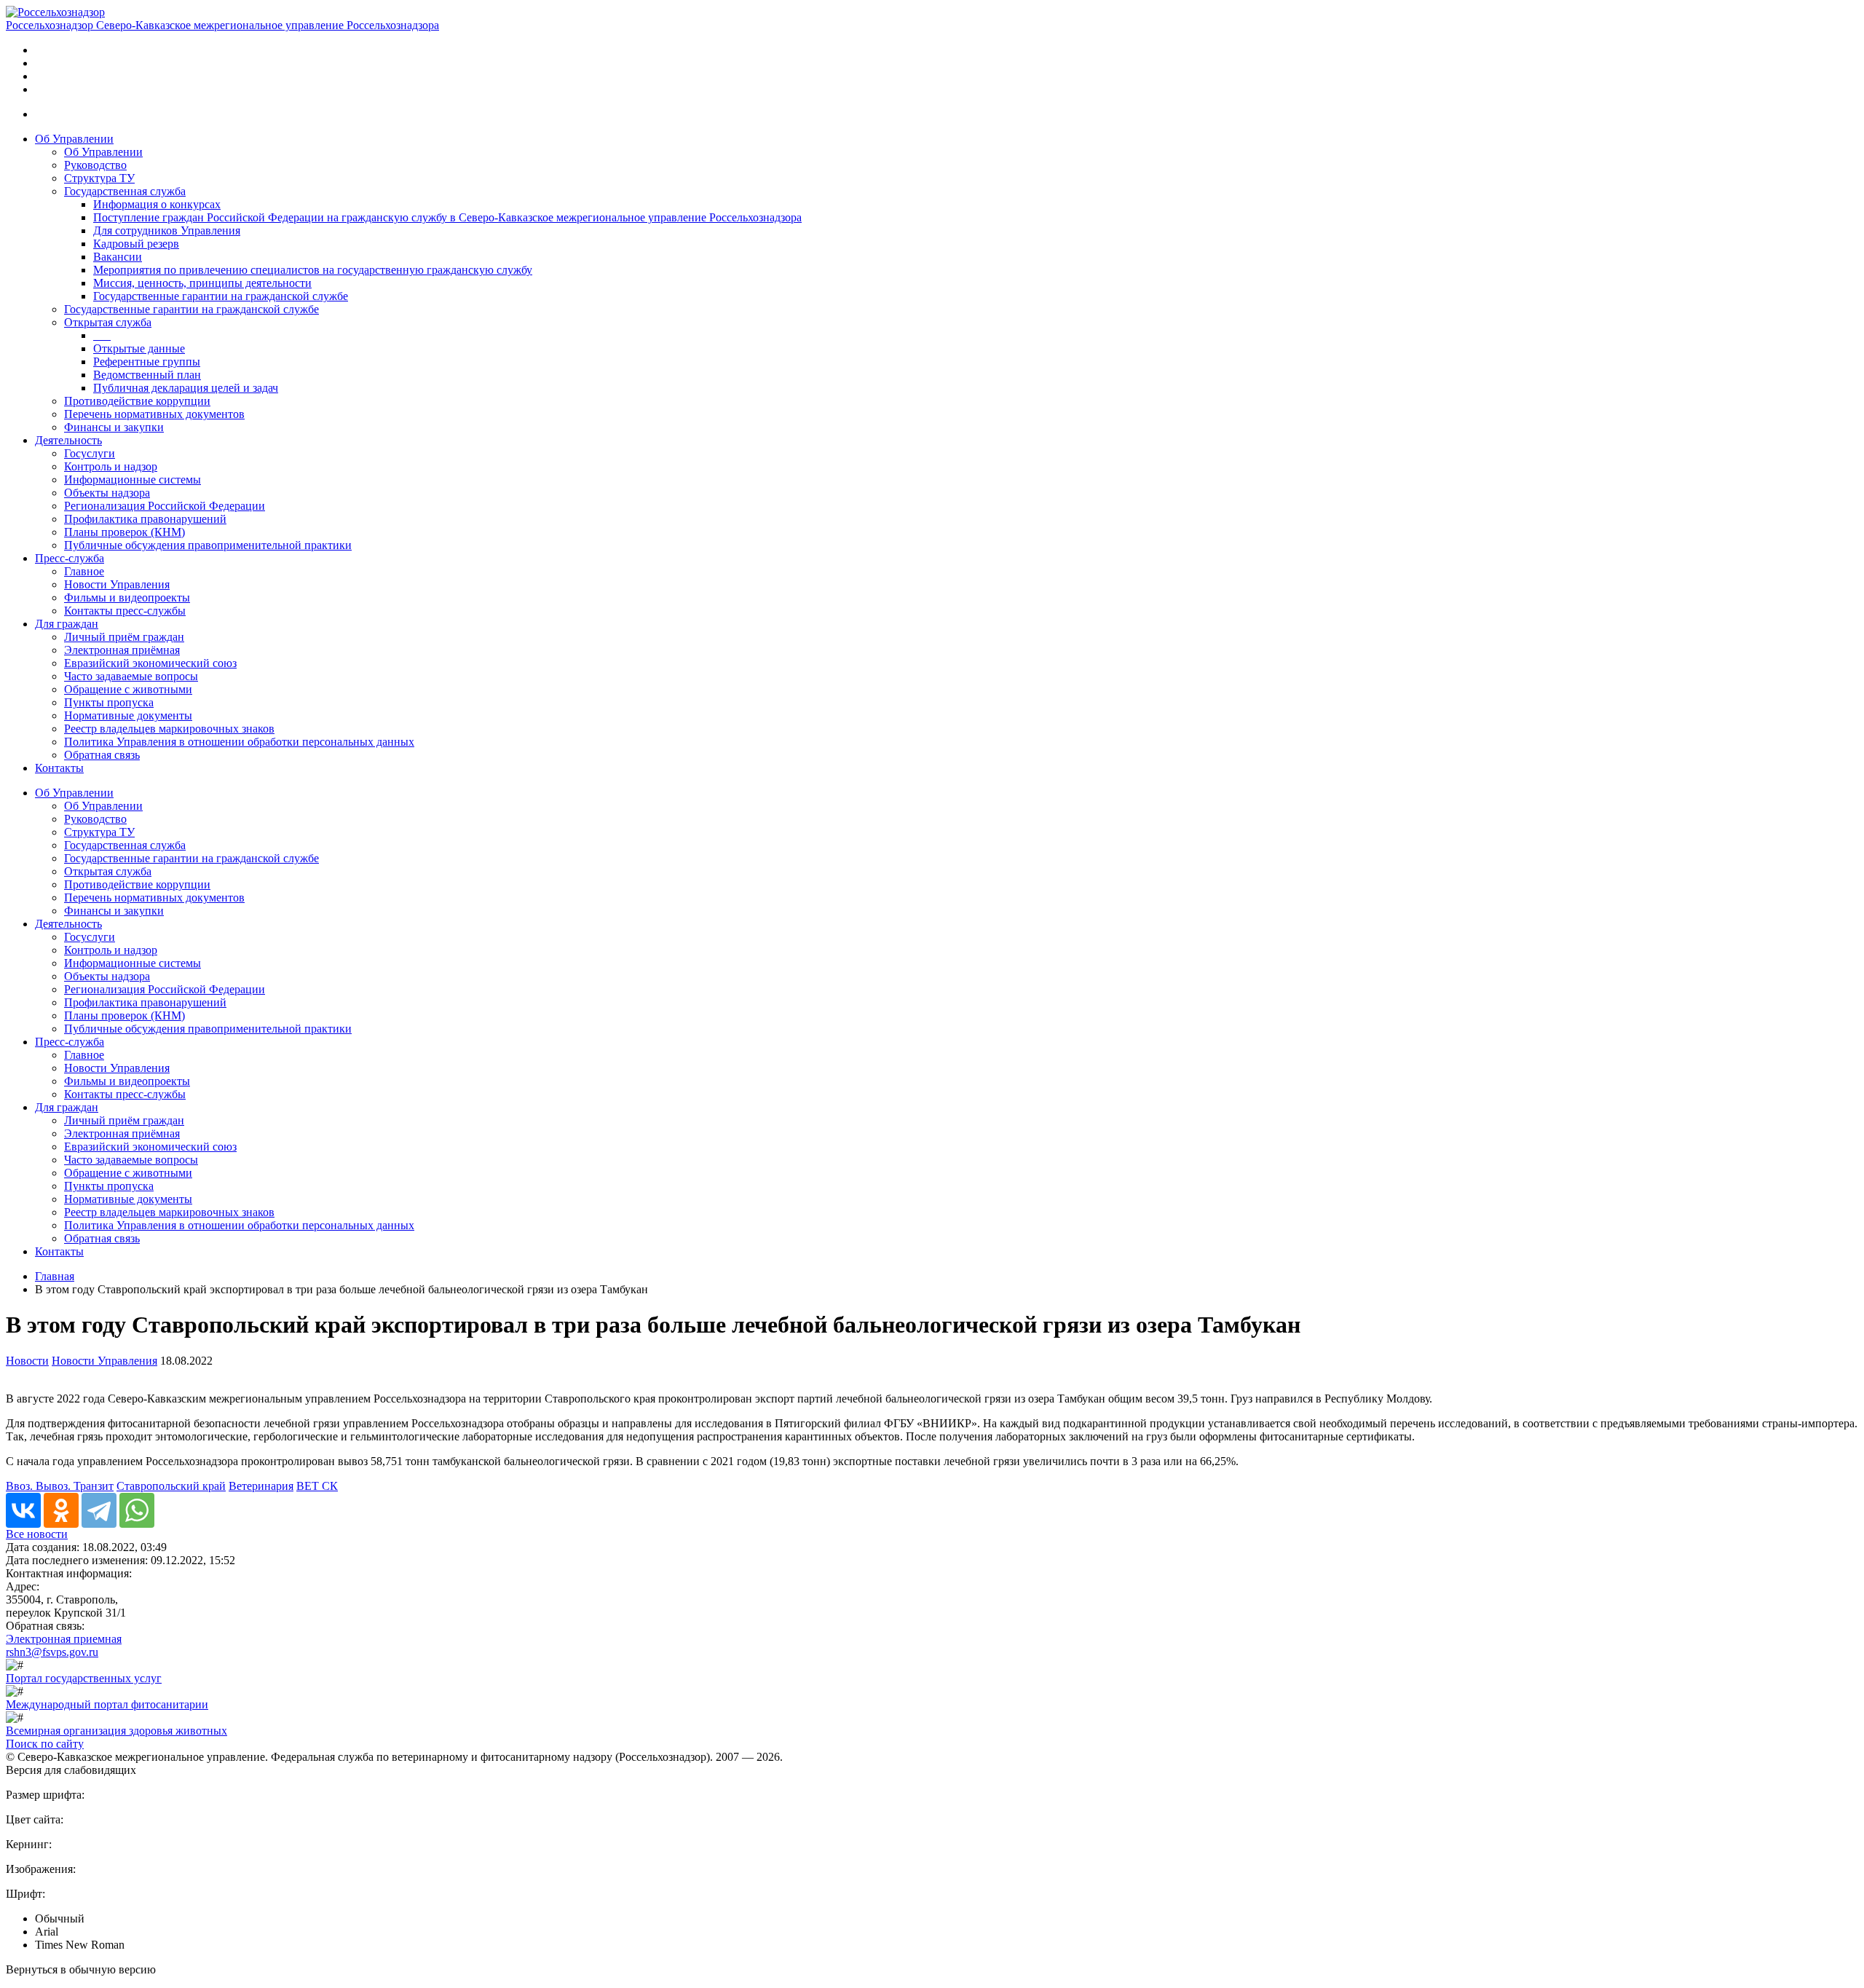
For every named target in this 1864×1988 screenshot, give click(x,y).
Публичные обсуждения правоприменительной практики (208, 545)
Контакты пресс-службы (125, 611)
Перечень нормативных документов (154, 414)
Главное (84, 571)
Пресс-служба (70, 558)
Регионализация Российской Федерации (165, 506)
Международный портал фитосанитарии (107, 1704)
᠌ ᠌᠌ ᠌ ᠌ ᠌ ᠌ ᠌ (102, 335)
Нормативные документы (128, 715)
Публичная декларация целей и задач (186, 388)
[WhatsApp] (137, 1510)
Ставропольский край (171, 1486)
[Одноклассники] (61, 1510)
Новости (27, 1361)
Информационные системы (133, 480)
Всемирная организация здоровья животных (116, 1731)
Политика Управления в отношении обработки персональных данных (239, 742)
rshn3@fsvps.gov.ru (52, 1652)
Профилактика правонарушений (145, 519)
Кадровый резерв (136, 244)
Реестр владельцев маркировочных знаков (169, 729)
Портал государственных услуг (84, 1678)
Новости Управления (117, 584)
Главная (55, 1276)
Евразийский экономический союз (150, 663)
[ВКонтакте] (23, 1510)
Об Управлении (74, 139)
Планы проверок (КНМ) (125, 532)
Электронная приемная (64, 1639)
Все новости (37, 1534)
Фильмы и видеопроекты (127, 597)
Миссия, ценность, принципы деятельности (202, 283)
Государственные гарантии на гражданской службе (221, 296)
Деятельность (68, 440)
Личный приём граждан (124, 637)
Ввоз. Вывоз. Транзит (60, 1486)
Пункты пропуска (109, 702)
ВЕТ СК (317, 1486)
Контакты (59, 768)
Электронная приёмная (122, 650)
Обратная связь (102, 755)
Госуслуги (90, 453)
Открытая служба (108, 322)
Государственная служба (125, 191)
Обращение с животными (128, 689)
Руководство (95, 165)
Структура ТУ (99, 178)
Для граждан (67, 624)
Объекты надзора (107, 493)
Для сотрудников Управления (167, 230)
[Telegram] (99, 1510)
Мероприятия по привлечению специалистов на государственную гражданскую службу (313, 270)
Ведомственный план (147, 375)
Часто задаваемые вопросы (131, 676)
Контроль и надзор (111, 466)
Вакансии (118, 257)
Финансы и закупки (114, 427)
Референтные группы (147, 362)
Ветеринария (261, 1486)
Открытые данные (139, 348)
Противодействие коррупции (137, 401)
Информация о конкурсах (157, 204)
